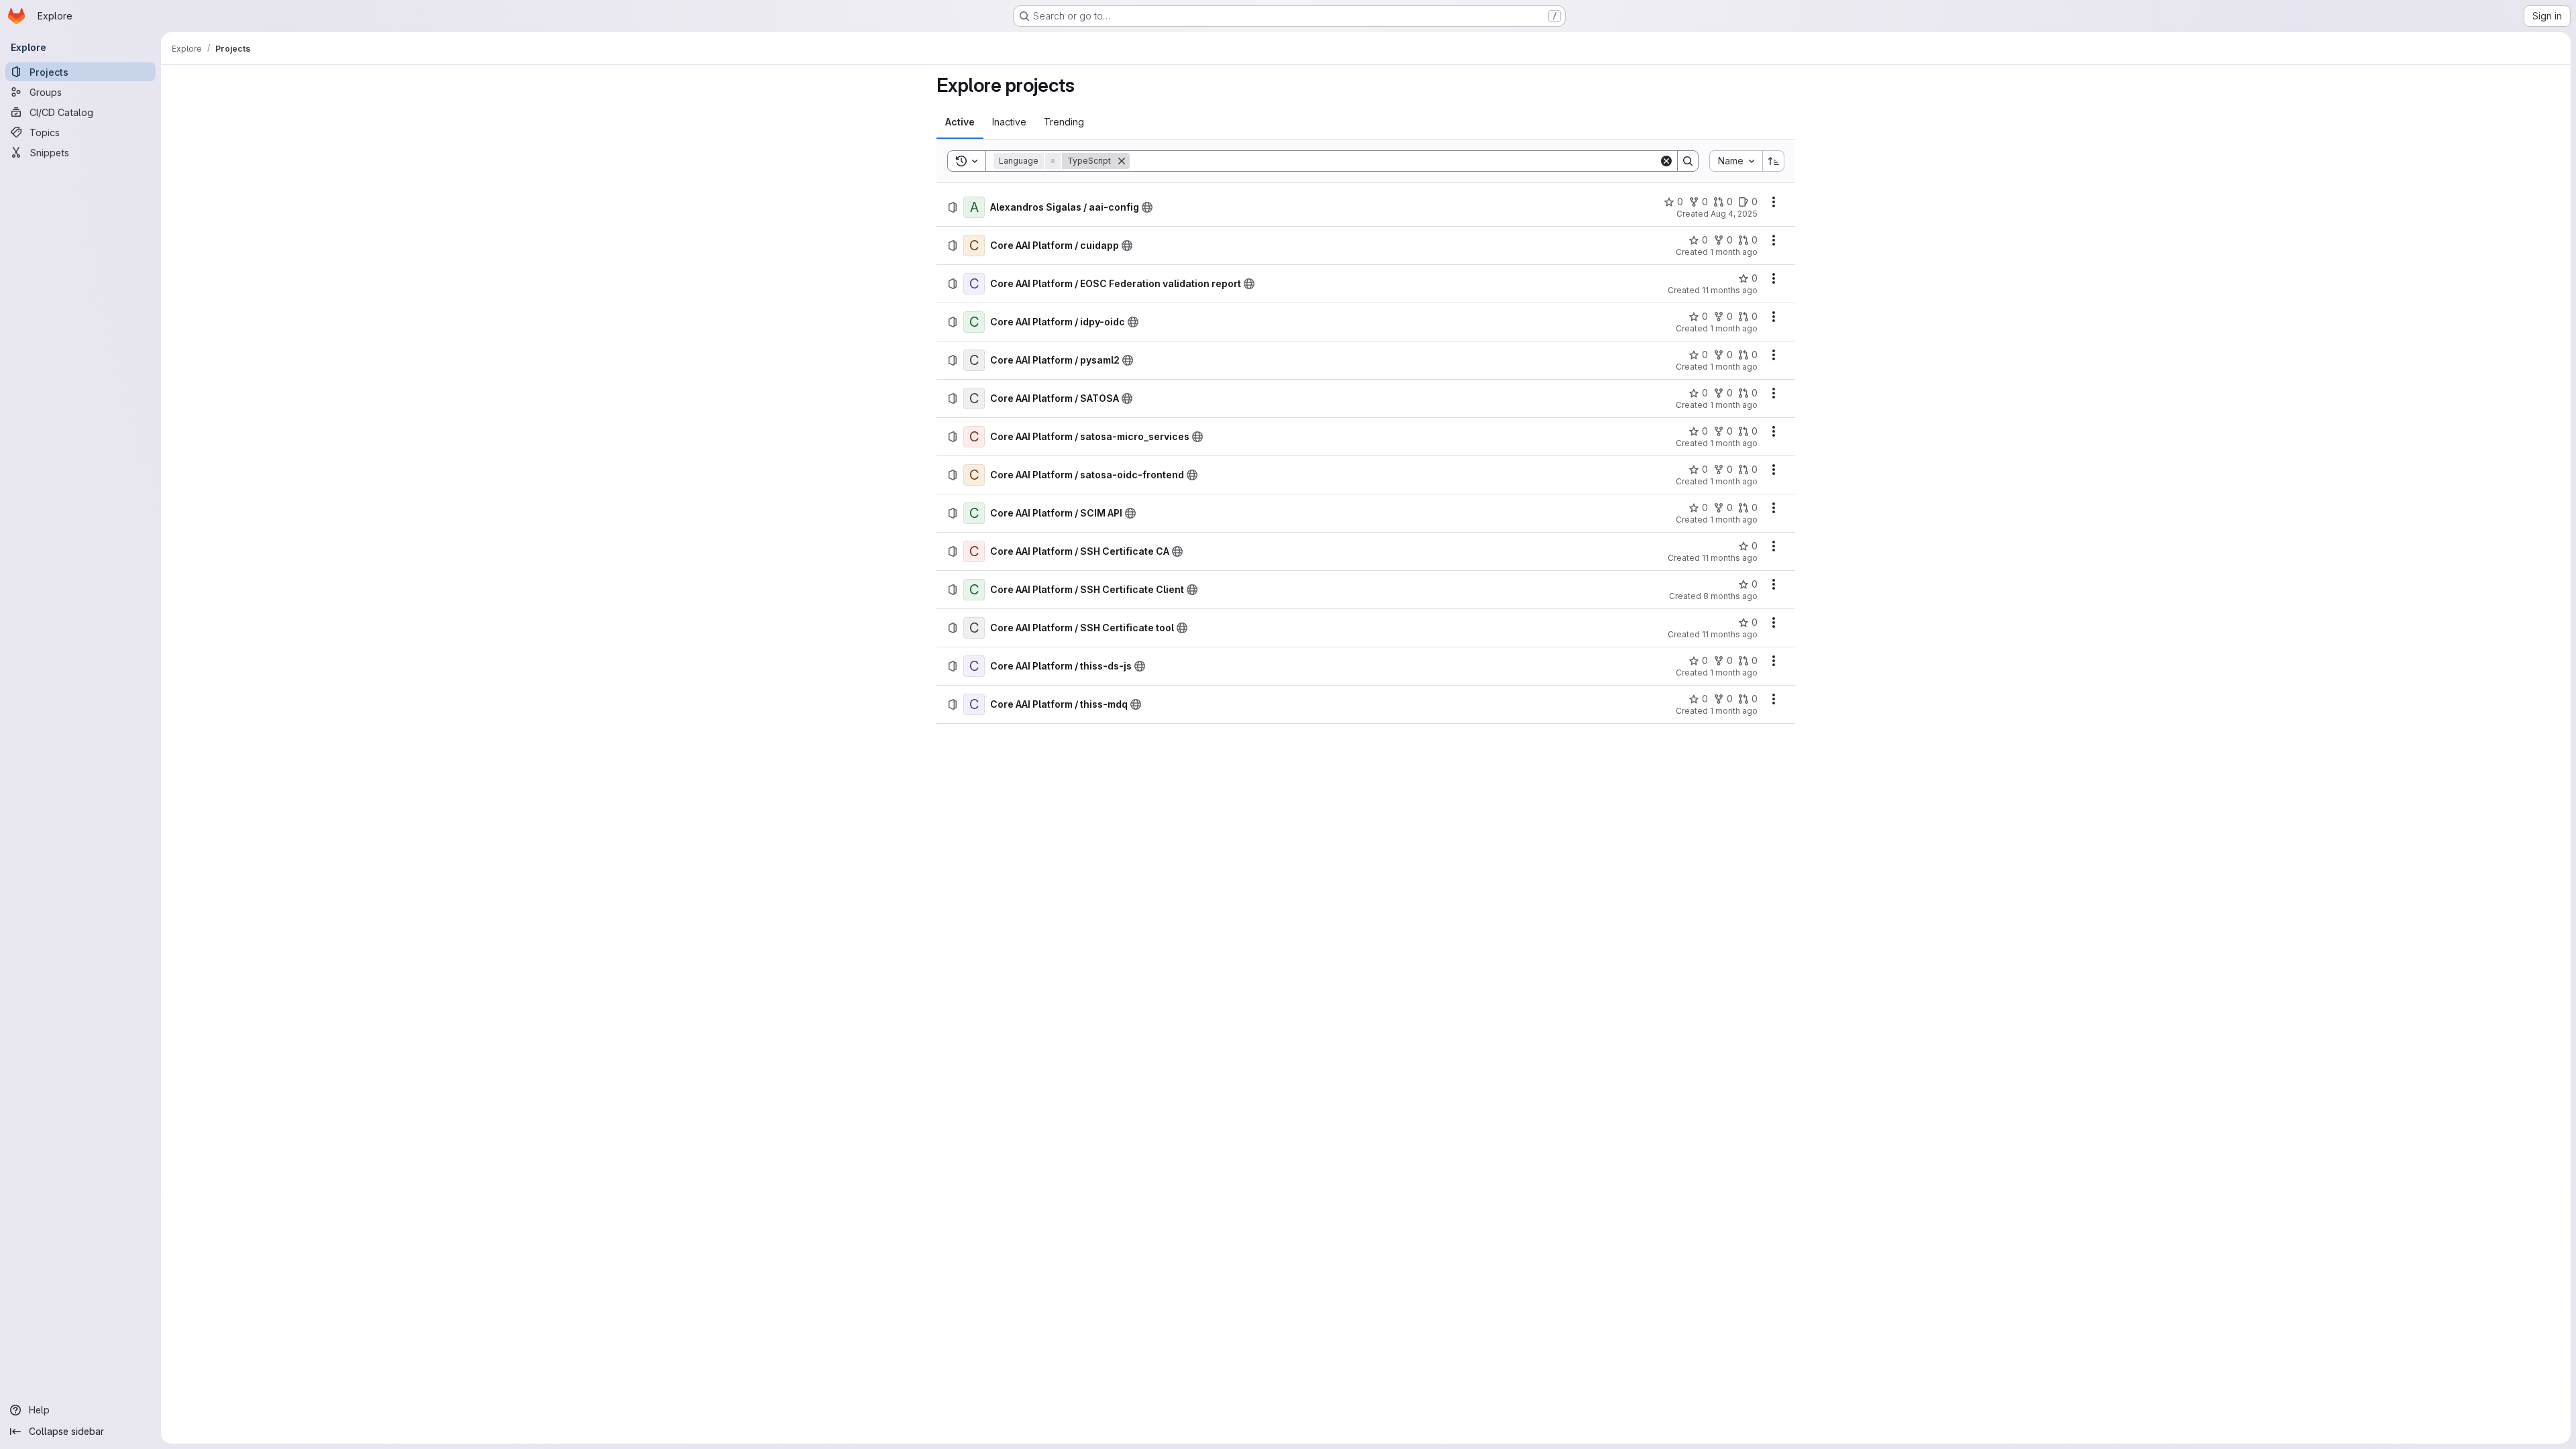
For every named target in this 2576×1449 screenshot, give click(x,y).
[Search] (1688, 161)
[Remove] (1122, 161)
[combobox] (1736, 161)
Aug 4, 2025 (1734, 214)
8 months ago (1730, 596)
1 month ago (1734, 252)
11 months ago (1730, 290)
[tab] (960, 122)
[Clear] (1666, 161)
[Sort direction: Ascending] (1774, 161)
